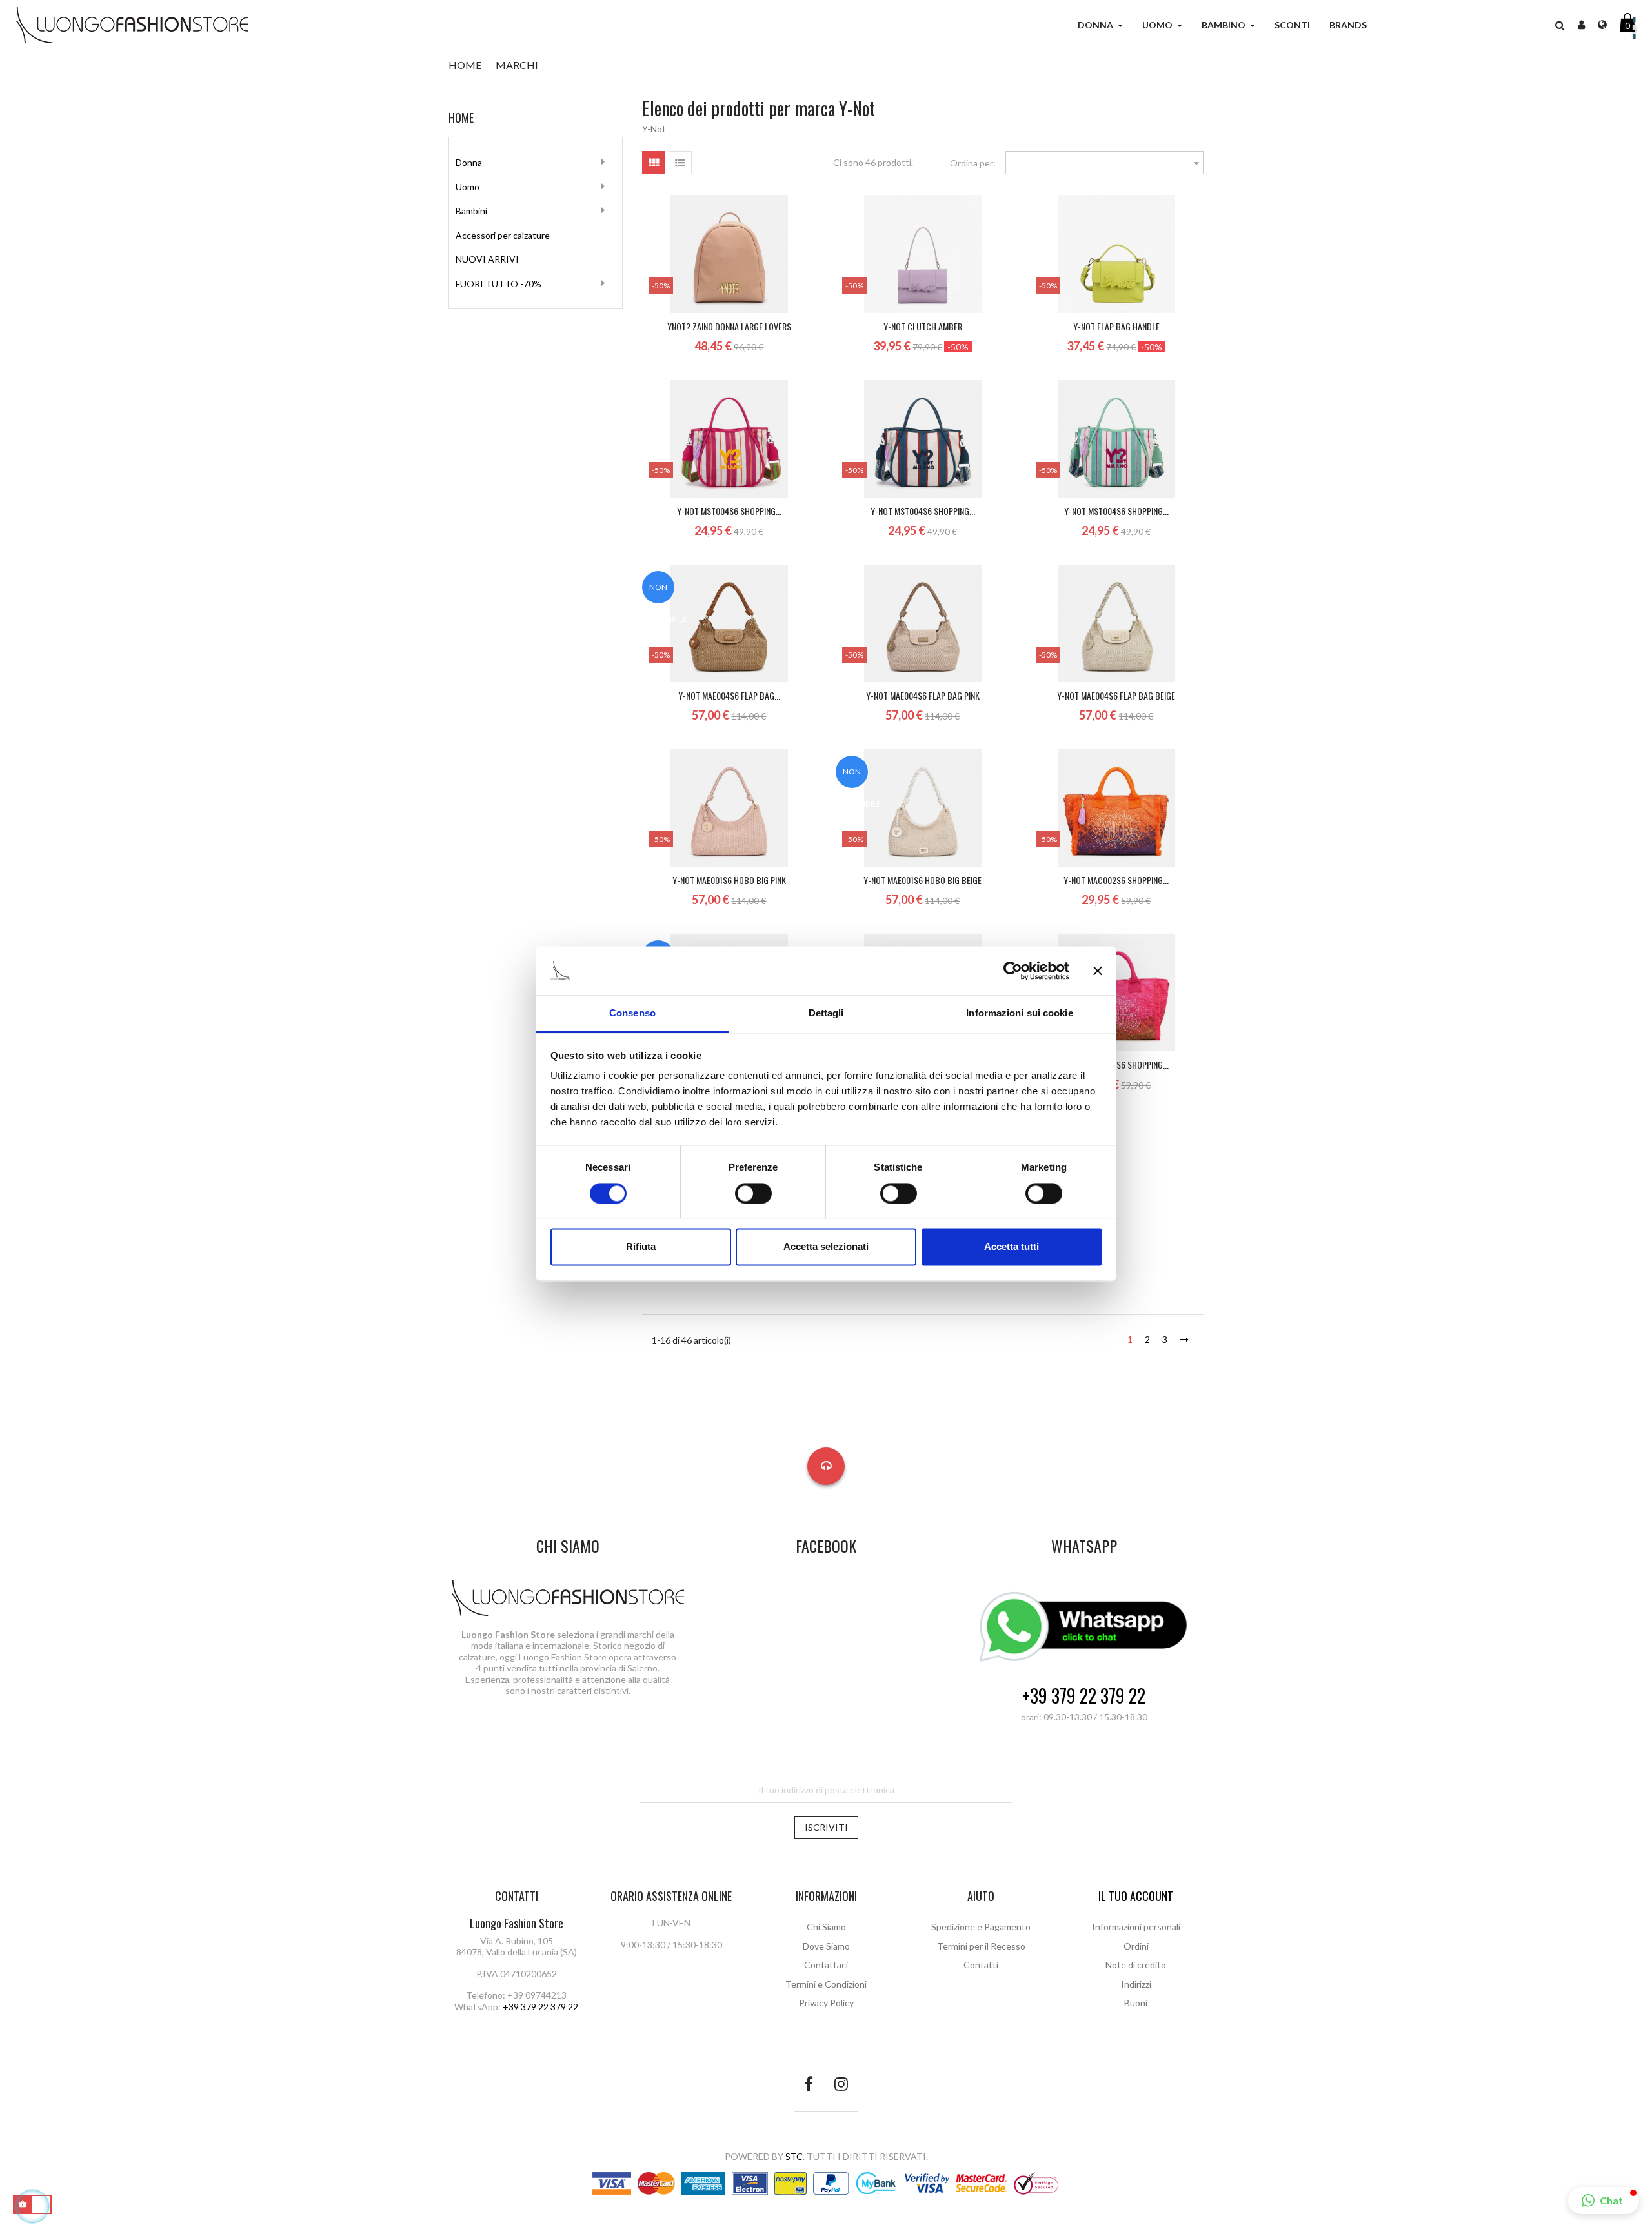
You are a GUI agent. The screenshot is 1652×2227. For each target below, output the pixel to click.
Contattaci (826, 1965)
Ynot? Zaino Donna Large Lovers (729, 326)
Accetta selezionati (826, 1247)
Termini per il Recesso (981, 1946)
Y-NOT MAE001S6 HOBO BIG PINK (729, 880)
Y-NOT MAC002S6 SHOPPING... (1116, 880)
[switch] (753, 1193)
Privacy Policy (826, 2003)
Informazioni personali (1136, 1927)
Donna (469, 162)
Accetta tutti (1012, 1247)
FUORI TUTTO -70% (499, 284)
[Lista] (680, 163)
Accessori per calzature (503, 235)
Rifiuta (641, 1247)
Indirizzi (1136, 1984)
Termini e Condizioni (826, 1984)
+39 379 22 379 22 (1084, 1696)
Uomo (468, 187)
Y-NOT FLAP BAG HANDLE (1116, 326)
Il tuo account (1136, 1896)
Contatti (981, 1965)
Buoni (1136, 2003)
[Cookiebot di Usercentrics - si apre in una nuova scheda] (1013, 971)
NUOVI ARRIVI (487, 259)
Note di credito (1136, 1965)
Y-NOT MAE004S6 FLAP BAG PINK (923, 695)
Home (461, 117)
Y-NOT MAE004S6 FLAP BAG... (729, 695)
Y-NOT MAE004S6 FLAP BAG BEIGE (1116, 695)
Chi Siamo (826, 1927)
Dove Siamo (826, 1946)
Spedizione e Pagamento (981, 1927)
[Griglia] (654, 163)
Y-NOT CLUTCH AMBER (923, 326)
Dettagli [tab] (826, 1013)
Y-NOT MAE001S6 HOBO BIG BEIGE (922, 880)
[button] (1560, 25)
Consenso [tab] (632, 1013)
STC (794, 2156)
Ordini (1136, 1946)
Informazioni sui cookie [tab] (1019, 1013)
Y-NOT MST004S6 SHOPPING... (729, 511)
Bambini (471, 211)
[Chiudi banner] (1098, 971)
